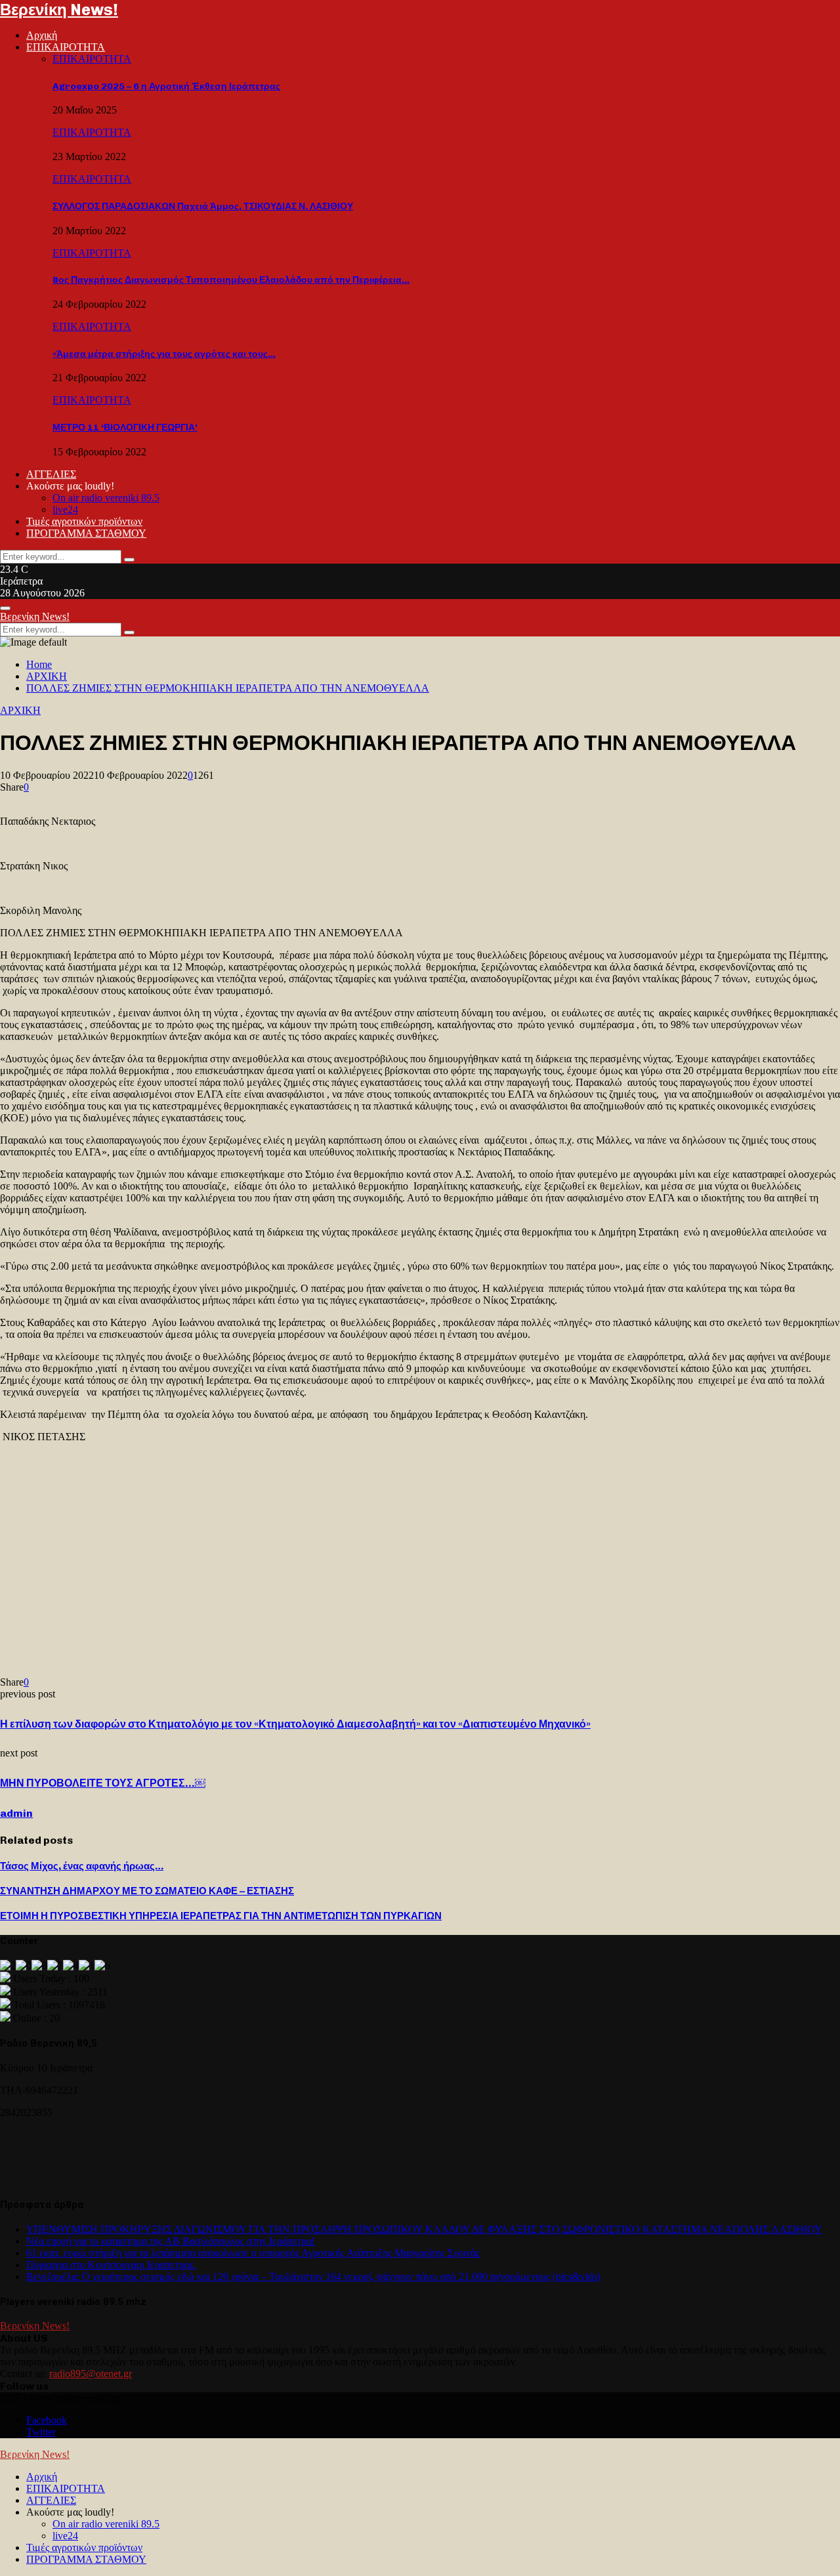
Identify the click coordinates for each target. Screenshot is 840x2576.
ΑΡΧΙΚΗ (20, 710)
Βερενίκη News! (59, 10)
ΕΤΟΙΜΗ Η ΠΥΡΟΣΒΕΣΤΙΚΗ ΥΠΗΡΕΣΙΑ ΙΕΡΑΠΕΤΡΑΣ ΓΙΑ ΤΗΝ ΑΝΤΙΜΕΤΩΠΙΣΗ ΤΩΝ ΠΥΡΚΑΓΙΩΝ (221, 1916)
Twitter (41, 2432)
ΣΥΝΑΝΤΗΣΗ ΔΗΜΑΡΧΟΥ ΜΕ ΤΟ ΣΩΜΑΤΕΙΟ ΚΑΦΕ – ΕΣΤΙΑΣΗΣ (147, 1891)
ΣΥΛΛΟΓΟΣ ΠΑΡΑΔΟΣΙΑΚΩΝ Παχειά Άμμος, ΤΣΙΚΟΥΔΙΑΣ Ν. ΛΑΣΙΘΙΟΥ (203, 206)
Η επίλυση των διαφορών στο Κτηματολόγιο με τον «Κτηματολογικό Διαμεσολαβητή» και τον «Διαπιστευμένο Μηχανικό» (295, 1724)
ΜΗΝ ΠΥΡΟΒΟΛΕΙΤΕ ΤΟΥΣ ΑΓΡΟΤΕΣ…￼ (103, 1783)
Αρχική (42, 35)
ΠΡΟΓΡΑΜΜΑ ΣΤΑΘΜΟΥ (86, 533)
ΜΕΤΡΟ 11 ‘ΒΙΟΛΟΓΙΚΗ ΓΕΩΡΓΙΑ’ (125, 427)
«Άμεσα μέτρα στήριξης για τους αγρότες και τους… (164, 354)
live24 (65, 509)
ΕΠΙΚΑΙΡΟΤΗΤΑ (66, 47)
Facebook (47, 2420)
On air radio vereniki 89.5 (106, 498)
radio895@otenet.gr (91, 2374)
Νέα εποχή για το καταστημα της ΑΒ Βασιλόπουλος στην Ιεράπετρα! (171, 2241)
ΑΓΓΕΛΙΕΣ (51, 474)
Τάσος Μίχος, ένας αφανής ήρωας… (82, 1866)
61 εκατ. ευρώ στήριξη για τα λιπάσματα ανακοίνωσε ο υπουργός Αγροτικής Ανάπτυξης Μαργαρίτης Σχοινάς (253, 2253)
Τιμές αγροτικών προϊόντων (84, 521)
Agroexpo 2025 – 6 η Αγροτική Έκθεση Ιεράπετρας (166, 86)
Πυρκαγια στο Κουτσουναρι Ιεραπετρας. (111, 2265)
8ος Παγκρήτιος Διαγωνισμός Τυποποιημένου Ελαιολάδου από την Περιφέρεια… (231, 280)
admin (16, 1813)
